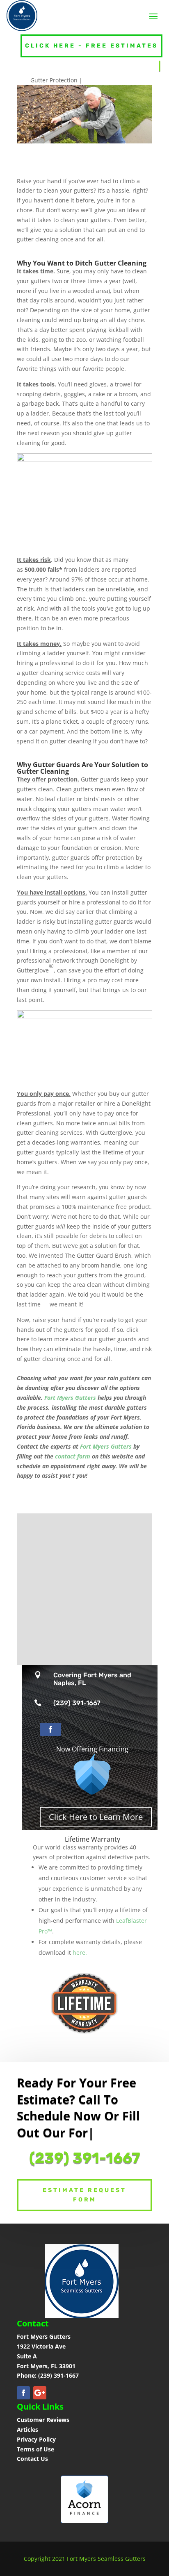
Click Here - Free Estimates (91, 46)
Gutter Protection (54, 80)
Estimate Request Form (84, 2195)
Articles (27, 2429)
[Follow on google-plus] (40, 2393)
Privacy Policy (36, 2439)
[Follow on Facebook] (50, 1729)
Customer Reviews (43, 2420)
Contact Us (32, 2459)
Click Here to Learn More (96, 1817)
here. (80, 1952)
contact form (73, 1456)
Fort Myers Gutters (70, 1398)
